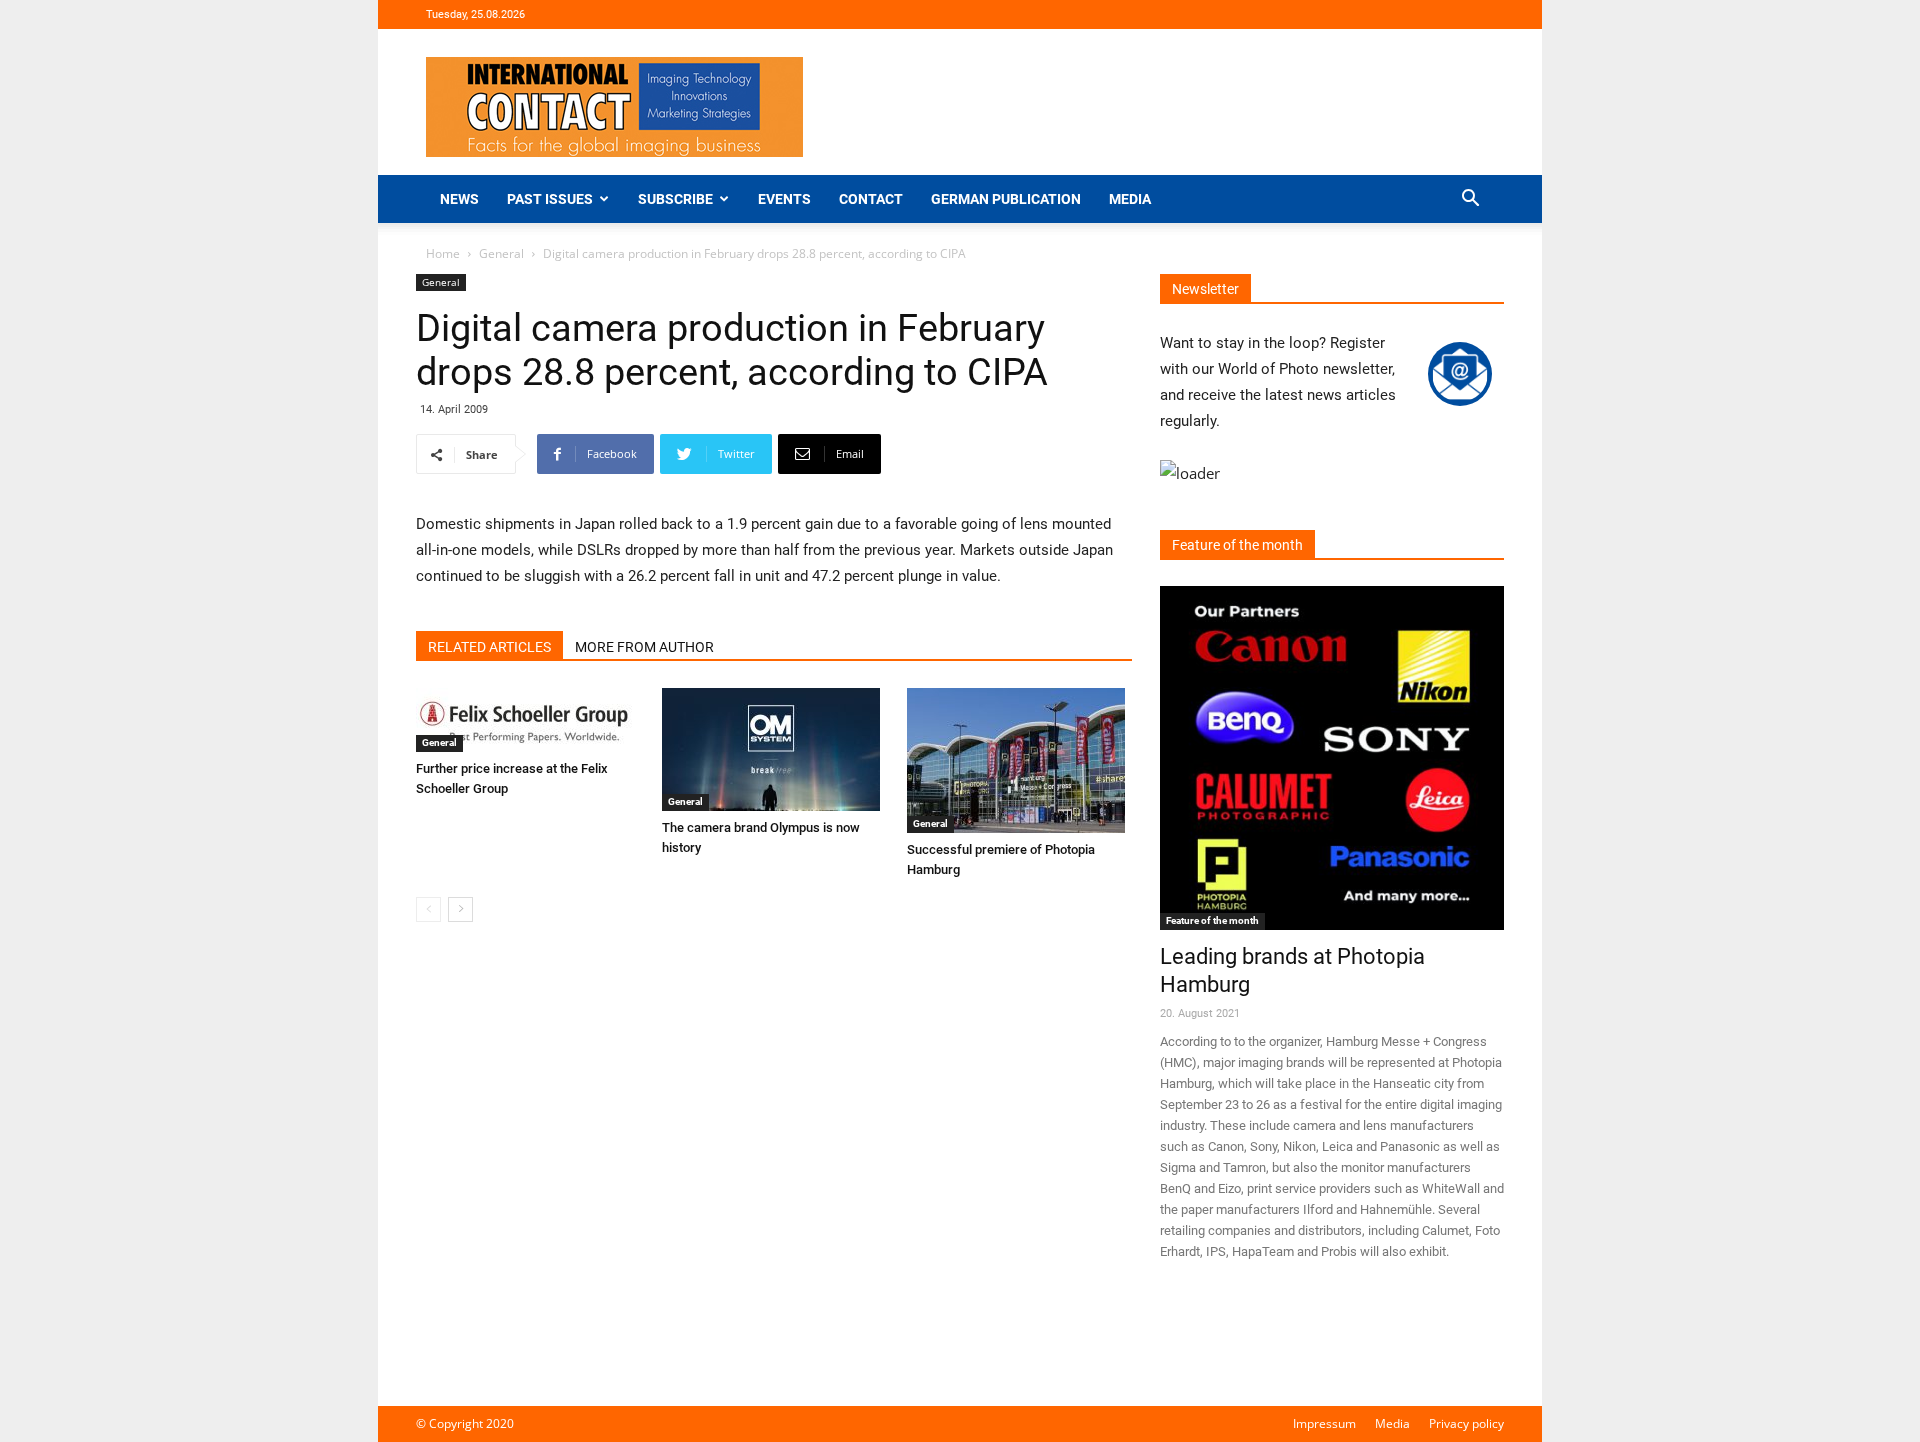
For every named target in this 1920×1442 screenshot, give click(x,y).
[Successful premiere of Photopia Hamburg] (1019, 760)
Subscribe (675, 199)
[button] (1470, 200)
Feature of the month (1212, 920)
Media (1130, 199)
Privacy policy (1466, 1423)
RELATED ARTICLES (489, 647)
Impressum (1324, 1423)
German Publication (1006, 199)
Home (443, 253)
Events (784, 199)
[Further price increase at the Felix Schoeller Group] (528, 720)
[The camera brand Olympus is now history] (774, 749)
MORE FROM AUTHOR (644, 647)
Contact (871, 199)
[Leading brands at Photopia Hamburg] (1332, 758)
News (459, 199)
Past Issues (550, 199)
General (501, 253)
